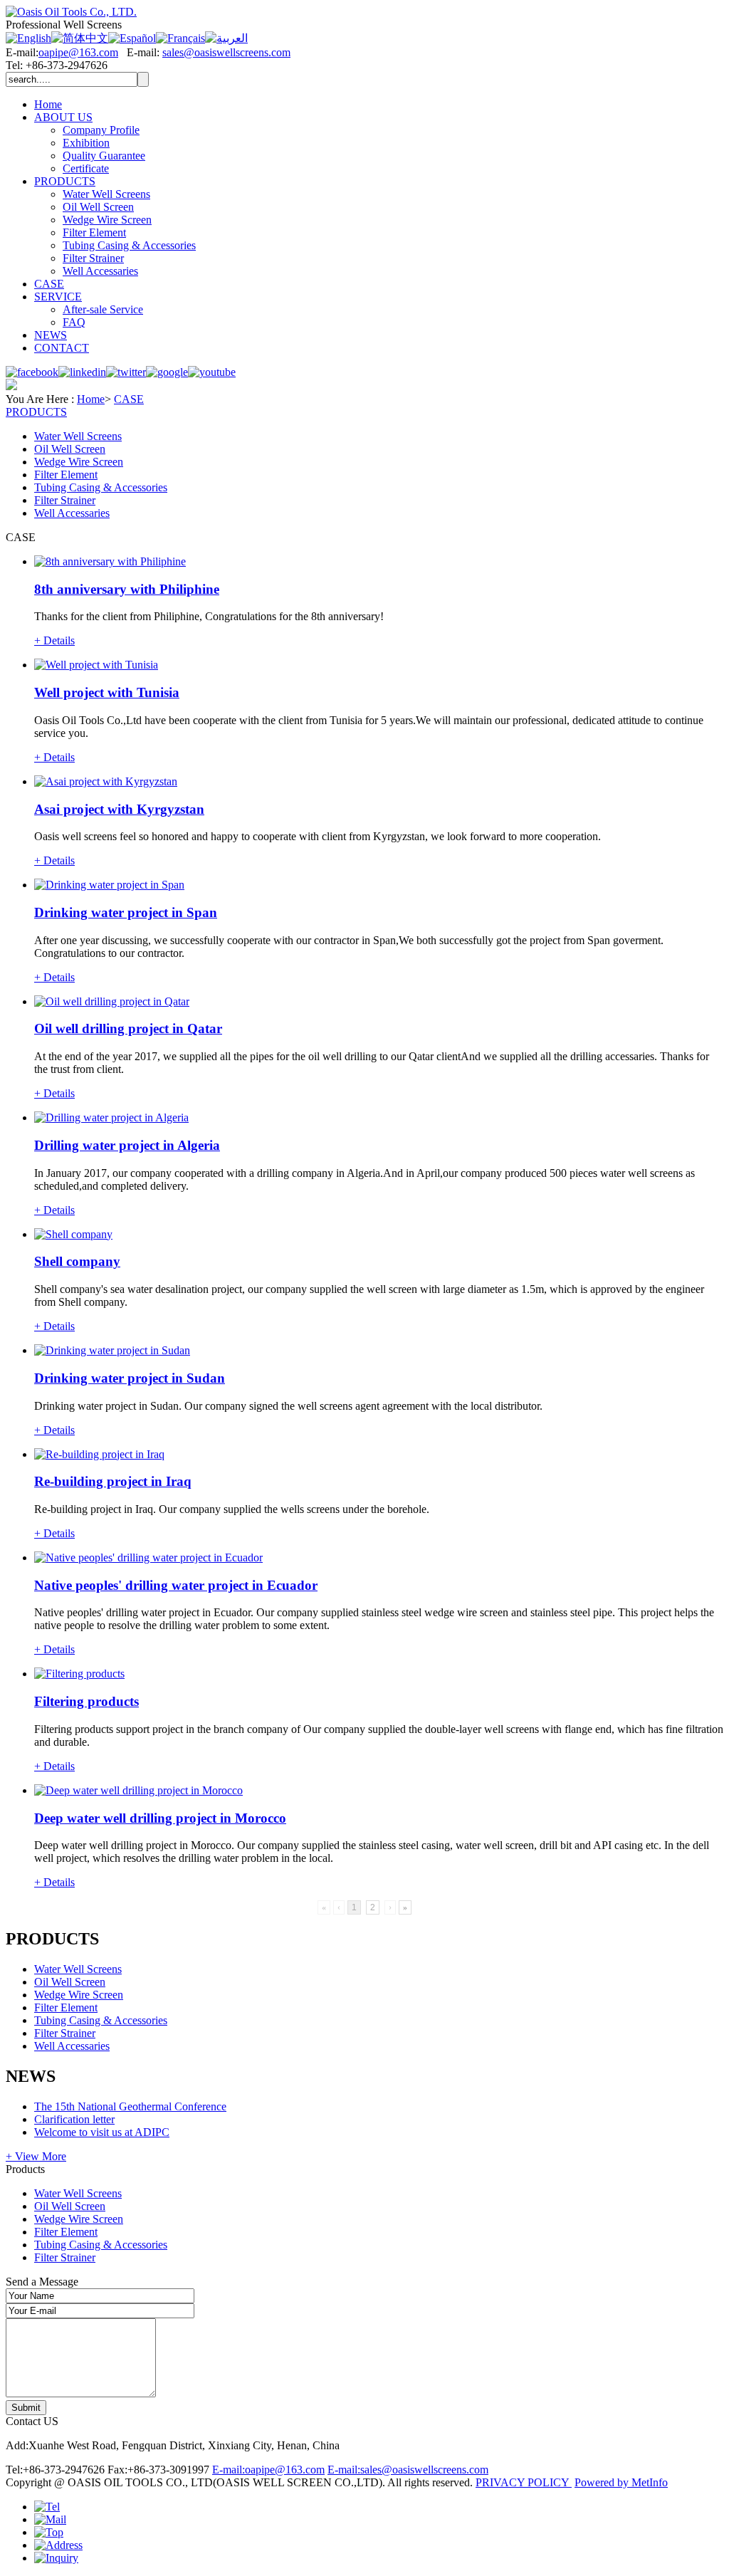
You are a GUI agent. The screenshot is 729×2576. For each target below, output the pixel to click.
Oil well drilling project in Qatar (128, 1028)
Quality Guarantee (104, 156)
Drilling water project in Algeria (127, 1145)
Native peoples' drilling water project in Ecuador (176, 1585)
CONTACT (62, 348)
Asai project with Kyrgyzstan (119, 809)
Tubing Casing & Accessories (129, 245)
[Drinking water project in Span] (109, 885)
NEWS (51, 335)
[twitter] (126, 372)
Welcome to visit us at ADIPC (102, 2132)
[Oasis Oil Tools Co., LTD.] (71, 12)
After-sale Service (103, 309)
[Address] (58, 2545)
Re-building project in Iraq (113, 1481)
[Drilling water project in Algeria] (111, 1117)
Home (48, 104)
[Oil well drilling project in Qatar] (112, 1001)
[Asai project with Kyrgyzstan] (106, 781)
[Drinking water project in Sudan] (112, 1350)
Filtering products (86, 1701)
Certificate (86, 168)
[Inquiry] (56, 2558)
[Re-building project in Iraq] (99, 1454)
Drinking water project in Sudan (130, 1378)
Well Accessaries (100, 271)
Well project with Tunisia (107, 692)
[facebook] (32, 372)
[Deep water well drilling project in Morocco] (138, 1790)
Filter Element (94, 232)
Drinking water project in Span (126, 912)
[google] (167, 372)
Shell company (77, 1261)
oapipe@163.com (78, 52)
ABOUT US (63, 117)
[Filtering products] (79, 1674)
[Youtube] (212, 372)
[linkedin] (82, 372)
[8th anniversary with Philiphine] (110, 561)
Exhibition (86, 143)
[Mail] (50, 2519)
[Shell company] (73, 1234)
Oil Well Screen (98, 207)
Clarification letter (74, 2119)
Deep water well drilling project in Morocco (160, 1818)
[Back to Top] (49, 2532)
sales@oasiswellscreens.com (226, 52)
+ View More (36, 2156)
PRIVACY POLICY (524, 2482)
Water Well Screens (106, 194)
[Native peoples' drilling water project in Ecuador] (148, 1557)
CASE (49, 284)
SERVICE (58, 297)
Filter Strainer (93, 258)
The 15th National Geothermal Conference (130, 2106)
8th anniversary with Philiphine (127, 589)
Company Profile (101, 130)
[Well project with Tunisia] (96, 665)
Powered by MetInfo (621, 2482)
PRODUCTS (65, 181)
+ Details (54, 640)
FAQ (74, 322)
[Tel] (47, 2507)
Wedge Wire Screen (107, 220)
